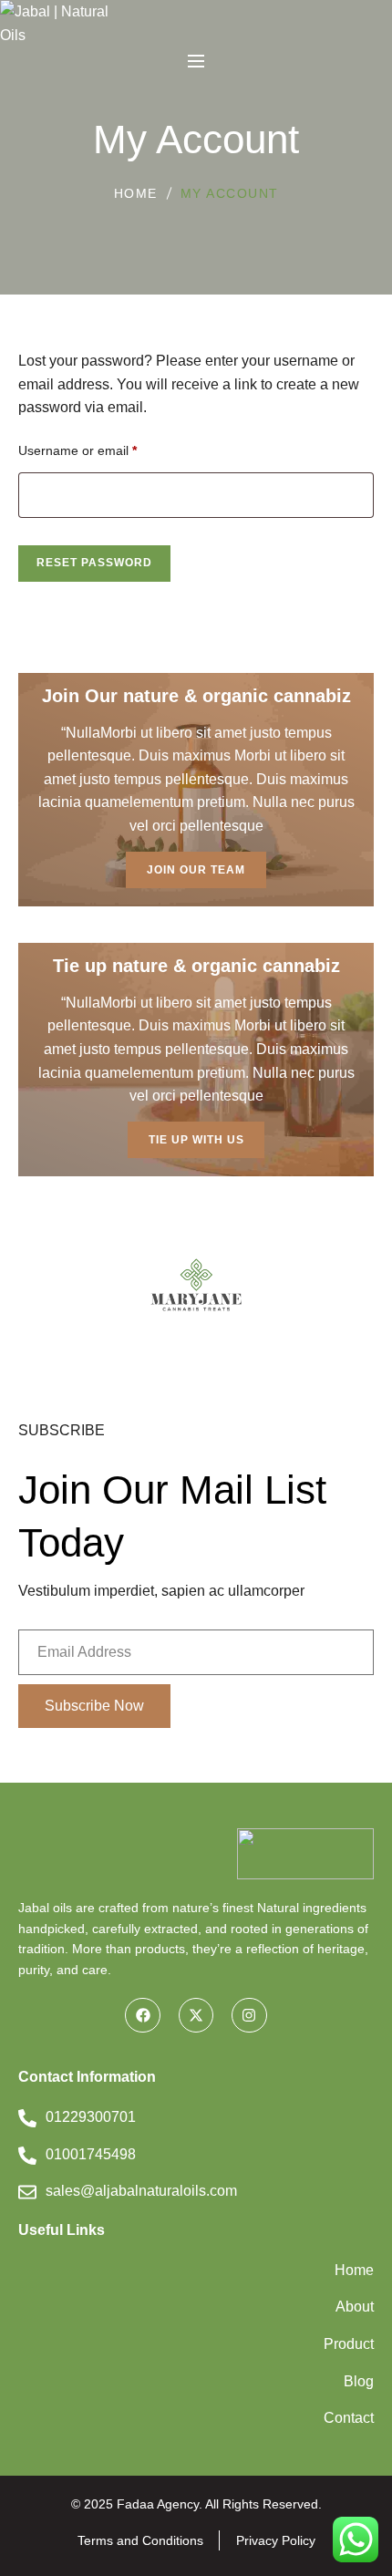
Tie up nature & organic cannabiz (196, 966)
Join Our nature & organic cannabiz (196, 696)
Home (136, 193)
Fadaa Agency (158, 2504)
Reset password (94, 563)
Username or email (77, 448)
